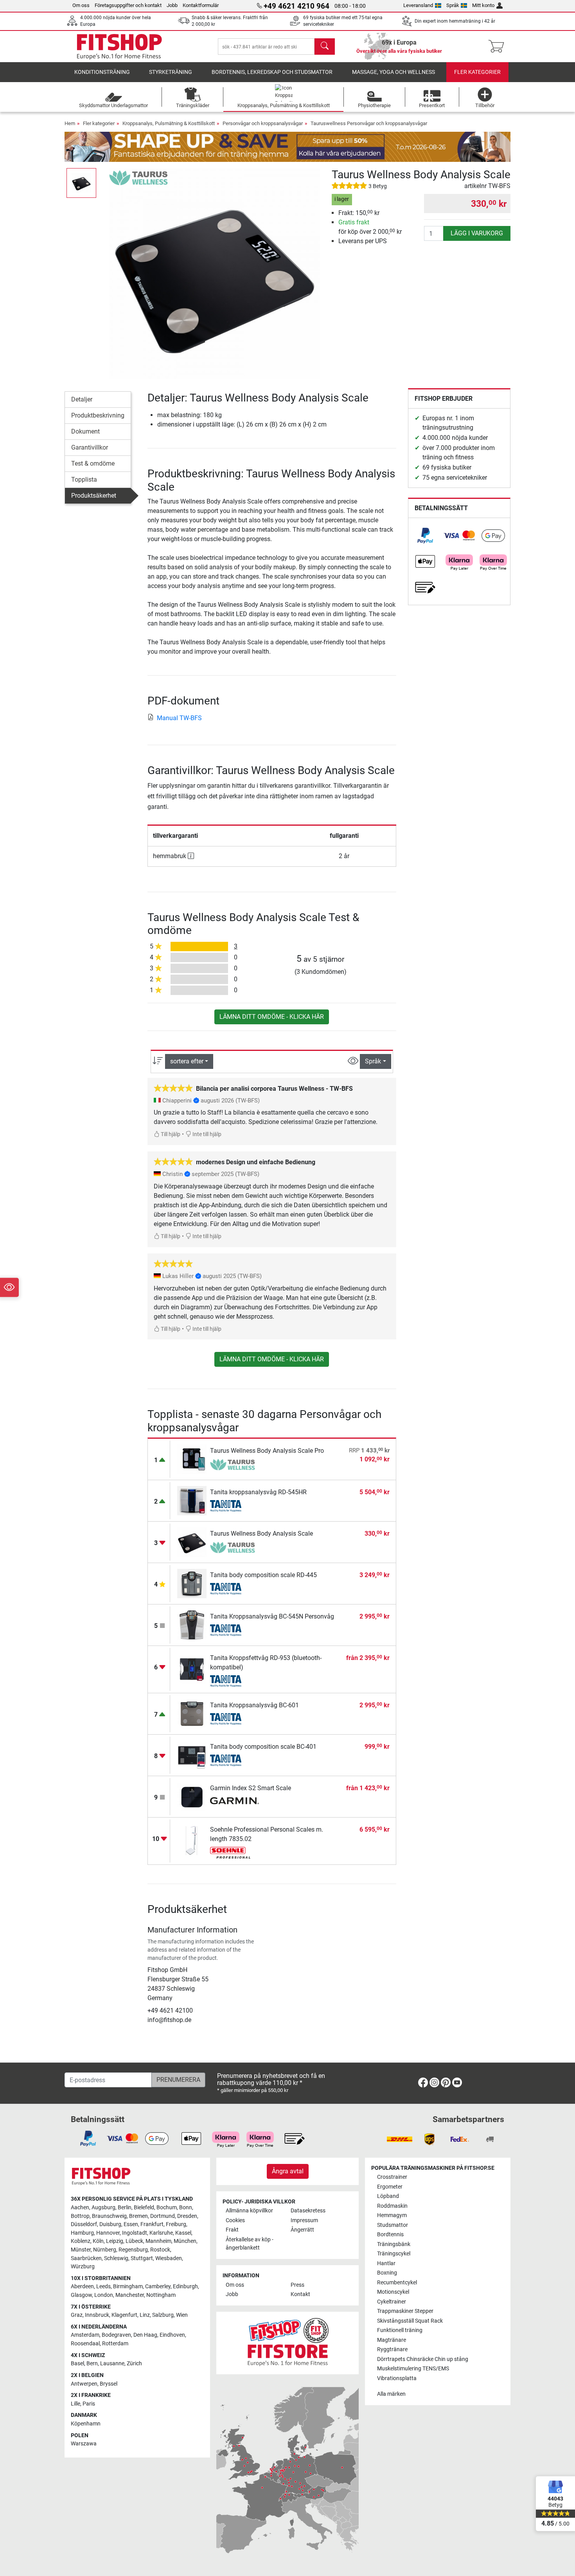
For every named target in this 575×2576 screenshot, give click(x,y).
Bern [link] (92, 2364)
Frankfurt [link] (152, 2224)
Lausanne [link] (112, 2364)
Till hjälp (170, 1134)
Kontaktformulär (201, 5)
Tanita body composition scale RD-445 (263, 1575)
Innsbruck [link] (97, 2315)
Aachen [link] (80, 2208)
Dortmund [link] (163, 2216)
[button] (81, 183)
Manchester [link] (130, 2295)
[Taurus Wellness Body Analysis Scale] (192, 1541)
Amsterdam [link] (85, 2335)
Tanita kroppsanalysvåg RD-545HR (258, 1492)
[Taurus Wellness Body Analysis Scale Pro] (192, 1458)
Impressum (304, 2220)
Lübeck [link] (134, 2241)
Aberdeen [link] (82, 2286)
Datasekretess (308, 2211)
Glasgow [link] (81, 2295)
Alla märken (391, 2394)
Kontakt (300, 2294)
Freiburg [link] (176, 2224)
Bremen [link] (138, 2216)
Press (297, 2285)
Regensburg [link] (133, 2250)
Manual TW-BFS (179, 718)
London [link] (104, 2295)
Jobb (172, 5)
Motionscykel (393, 2292)
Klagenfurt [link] (124, 2315)
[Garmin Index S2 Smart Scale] (192, 1796)
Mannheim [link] (158, 2241)
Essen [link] (131, 2224)
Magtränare (392, 2340)
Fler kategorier (477, 72)
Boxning (387, 2273)
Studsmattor (393, 2225)
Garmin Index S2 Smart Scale (251, 1788)
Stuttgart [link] (142, 2258)
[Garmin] (234, 1802)
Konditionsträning (102, 72)
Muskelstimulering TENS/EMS (413, 2369)
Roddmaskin (392, 2206)
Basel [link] (77, 2364)
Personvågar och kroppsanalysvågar (263, 123)
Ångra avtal (288, 2171)
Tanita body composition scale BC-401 (263, 1747)
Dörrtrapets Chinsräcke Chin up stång (423, 2359)
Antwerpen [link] (84, 2384)
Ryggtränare (392, 2349)
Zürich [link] (134, 2364)
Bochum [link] (167, 2208)
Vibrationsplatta (397, 2378)
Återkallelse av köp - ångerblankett (250, 2244)
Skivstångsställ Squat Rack (410, 2321)
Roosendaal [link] (85, 2344)
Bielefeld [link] (144, 2208)
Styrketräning (171, 72)
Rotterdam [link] (115, 2344)
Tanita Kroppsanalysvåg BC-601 (254, 1705)
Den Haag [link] (145, 2335)
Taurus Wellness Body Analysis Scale (261, 1534)
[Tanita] (234, 1506)
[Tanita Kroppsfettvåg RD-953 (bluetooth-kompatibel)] (192, 1669)
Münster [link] (81, 2250)
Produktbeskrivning (98, 415)
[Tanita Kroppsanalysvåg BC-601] (192, 1713)
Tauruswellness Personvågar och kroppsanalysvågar (369, 123)
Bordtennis (390, 2235)
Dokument (85, 431)
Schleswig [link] (116, 2258)
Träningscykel (394, 2254)
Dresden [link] (187, 2216)
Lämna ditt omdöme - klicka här (272, 1017)
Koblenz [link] (81, 2241)
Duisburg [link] (110, 2224)
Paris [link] (89, 2404)
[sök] (325, 47)
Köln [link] (98, 2241)
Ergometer (390, 2187)
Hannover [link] (108, 2233)
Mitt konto (483, 5)
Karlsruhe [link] (161, 2233)
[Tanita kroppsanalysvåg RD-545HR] (192, 1500)
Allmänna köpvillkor (249, 2211)
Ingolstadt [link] (135, 2233)
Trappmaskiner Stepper (405, 2311)
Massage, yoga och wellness (394, 72)
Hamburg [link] (82, 2233)
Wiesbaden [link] (169, 2258)
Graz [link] (77, 2315)
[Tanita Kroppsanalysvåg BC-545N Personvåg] (192, 1624)
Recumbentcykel (397, 2283)
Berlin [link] (125, 2208)
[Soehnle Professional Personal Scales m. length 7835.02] (192, 1840)
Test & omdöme (93, 463)
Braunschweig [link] (109, 2216)
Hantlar (386, 2263)
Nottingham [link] (161, 2295)
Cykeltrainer (392, 2302)
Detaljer (82, 399)
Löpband (388, 2196)
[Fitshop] (119, 46)
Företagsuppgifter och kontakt (128, 5)
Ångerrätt (302, 2230)
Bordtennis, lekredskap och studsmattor (272, 72)
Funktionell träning (400, 2330)
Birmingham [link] (128, 2286)
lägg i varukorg (477, 233)
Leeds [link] (103, 2286)
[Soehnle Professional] (234, 1853)
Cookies (235, 2220)
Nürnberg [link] (105, 2250)
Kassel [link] (183, 2233)
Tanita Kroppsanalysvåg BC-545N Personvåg (272, 1616)
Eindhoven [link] (172, 2335)
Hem (70, 123)
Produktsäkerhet (94, 496)
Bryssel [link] (109, 2384)
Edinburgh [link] (185, 2286)
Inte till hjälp (206, 1134)
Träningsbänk (394, 2244)
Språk (453, 5)
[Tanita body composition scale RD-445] (192, 1583)
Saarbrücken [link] (86, 2258)
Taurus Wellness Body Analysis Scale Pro (267, 1451)
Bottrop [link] (80, 2216)
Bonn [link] (186, 2208)
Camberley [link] (158, 2286)
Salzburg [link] (163, 2315)
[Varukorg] (499, 47)
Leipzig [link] (115, 2241)
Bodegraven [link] (116, 2335)
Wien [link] (182, 2315)
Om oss (81, 5)
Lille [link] (75, 2404)
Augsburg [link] (103, 2208)
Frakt (232, 2230)
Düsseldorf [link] (84, 2224)
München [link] (185, 2241)
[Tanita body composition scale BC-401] (192, 1754)
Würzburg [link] (83, 2267)
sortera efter (187, 1061)
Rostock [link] (160, 2250)
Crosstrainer (392, 2177)
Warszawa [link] (84, 2444)
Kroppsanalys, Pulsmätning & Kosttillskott (169, 123)
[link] (425, 536)
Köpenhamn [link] (86, 2424)
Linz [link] (145, 2315)
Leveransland (418, 5)
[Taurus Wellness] (138, 177)
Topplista (84, 480)
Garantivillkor (90, 447)
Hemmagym (392, 2215)
